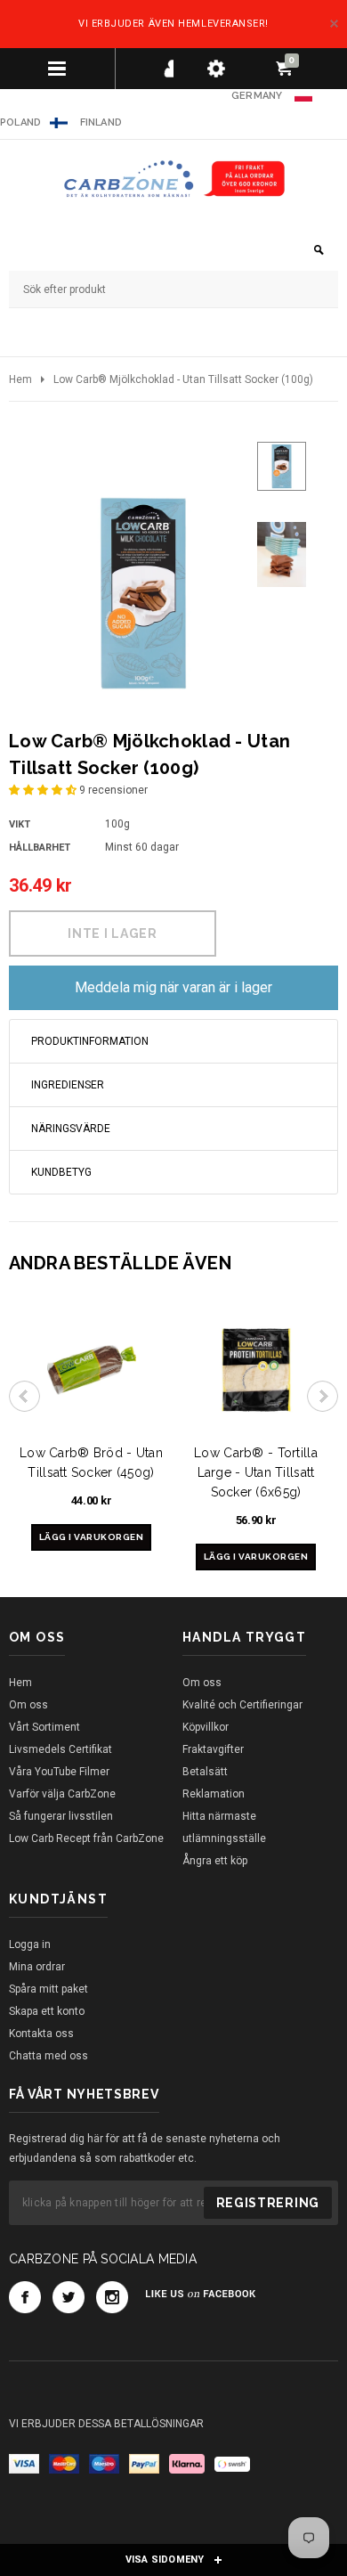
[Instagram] (112, 2297)
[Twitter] (69, 2297)
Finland (101, 122)
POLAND (20, 122)
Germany (257, 96)
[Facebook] (25, 2297)
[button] (44, 790)
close (334, 24)
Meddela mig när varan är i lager (173, 987)
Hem (20, 379)
